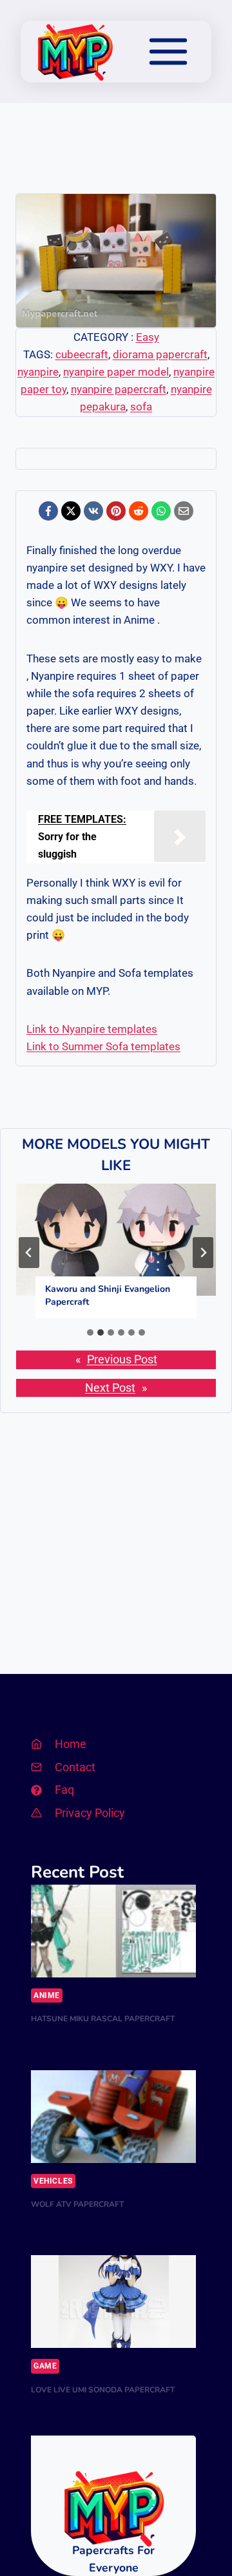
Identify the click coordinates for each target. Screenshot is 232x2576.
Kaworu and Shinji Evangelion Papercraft (108, 1295)
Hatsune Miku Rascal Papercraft (103, 2019)
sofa (141, 407)
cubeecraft (82, 354)
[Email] (184, 511)
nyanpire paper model (116, 372)
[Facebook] (48, 511)
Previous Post (122, 1360)
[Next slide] (203, 1253)
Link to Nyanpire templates (92, 1029)
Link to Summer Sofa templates (103, 1046)
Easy (148, 337)
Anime (47, 1995)
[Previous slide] (29, 1253)
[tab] (90, 1332)
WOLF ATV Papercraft (77, 2204)
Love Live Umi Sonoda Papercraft (103, 2390)
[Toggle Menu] (168, 52)
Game (45, 2366)
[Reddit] (139, 511)
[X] (71, 511)
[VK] (93, 511)
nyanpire (38, 372)
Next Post (110, 1388)
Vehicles (53, 2181)
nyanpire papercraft (119, 389)
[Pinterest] (116, 511)
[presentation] (116, 1240)
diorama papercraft (160, 354)
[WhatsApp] (161, 511)
